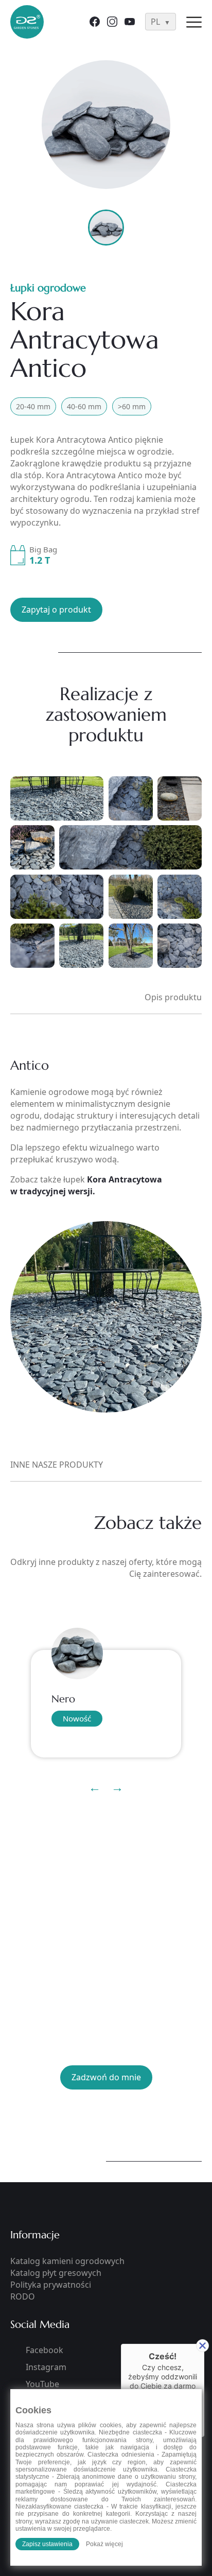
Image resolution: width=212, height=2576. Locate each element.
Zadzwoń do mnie (106, 2077)
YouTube (42, 2384)
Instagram (46, 2367)
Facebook (45, 2350)
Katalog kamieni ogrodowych (67, 2261)
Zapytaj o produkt (56, 610)
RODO (23, 2296)
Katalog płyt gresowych (56, 2273)
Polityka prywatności (51, 2285)
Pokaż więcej (104, 2544)
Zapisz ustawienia (47, 2544)
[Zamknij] (202, 2346)
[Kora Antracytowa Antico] (106, 125)
